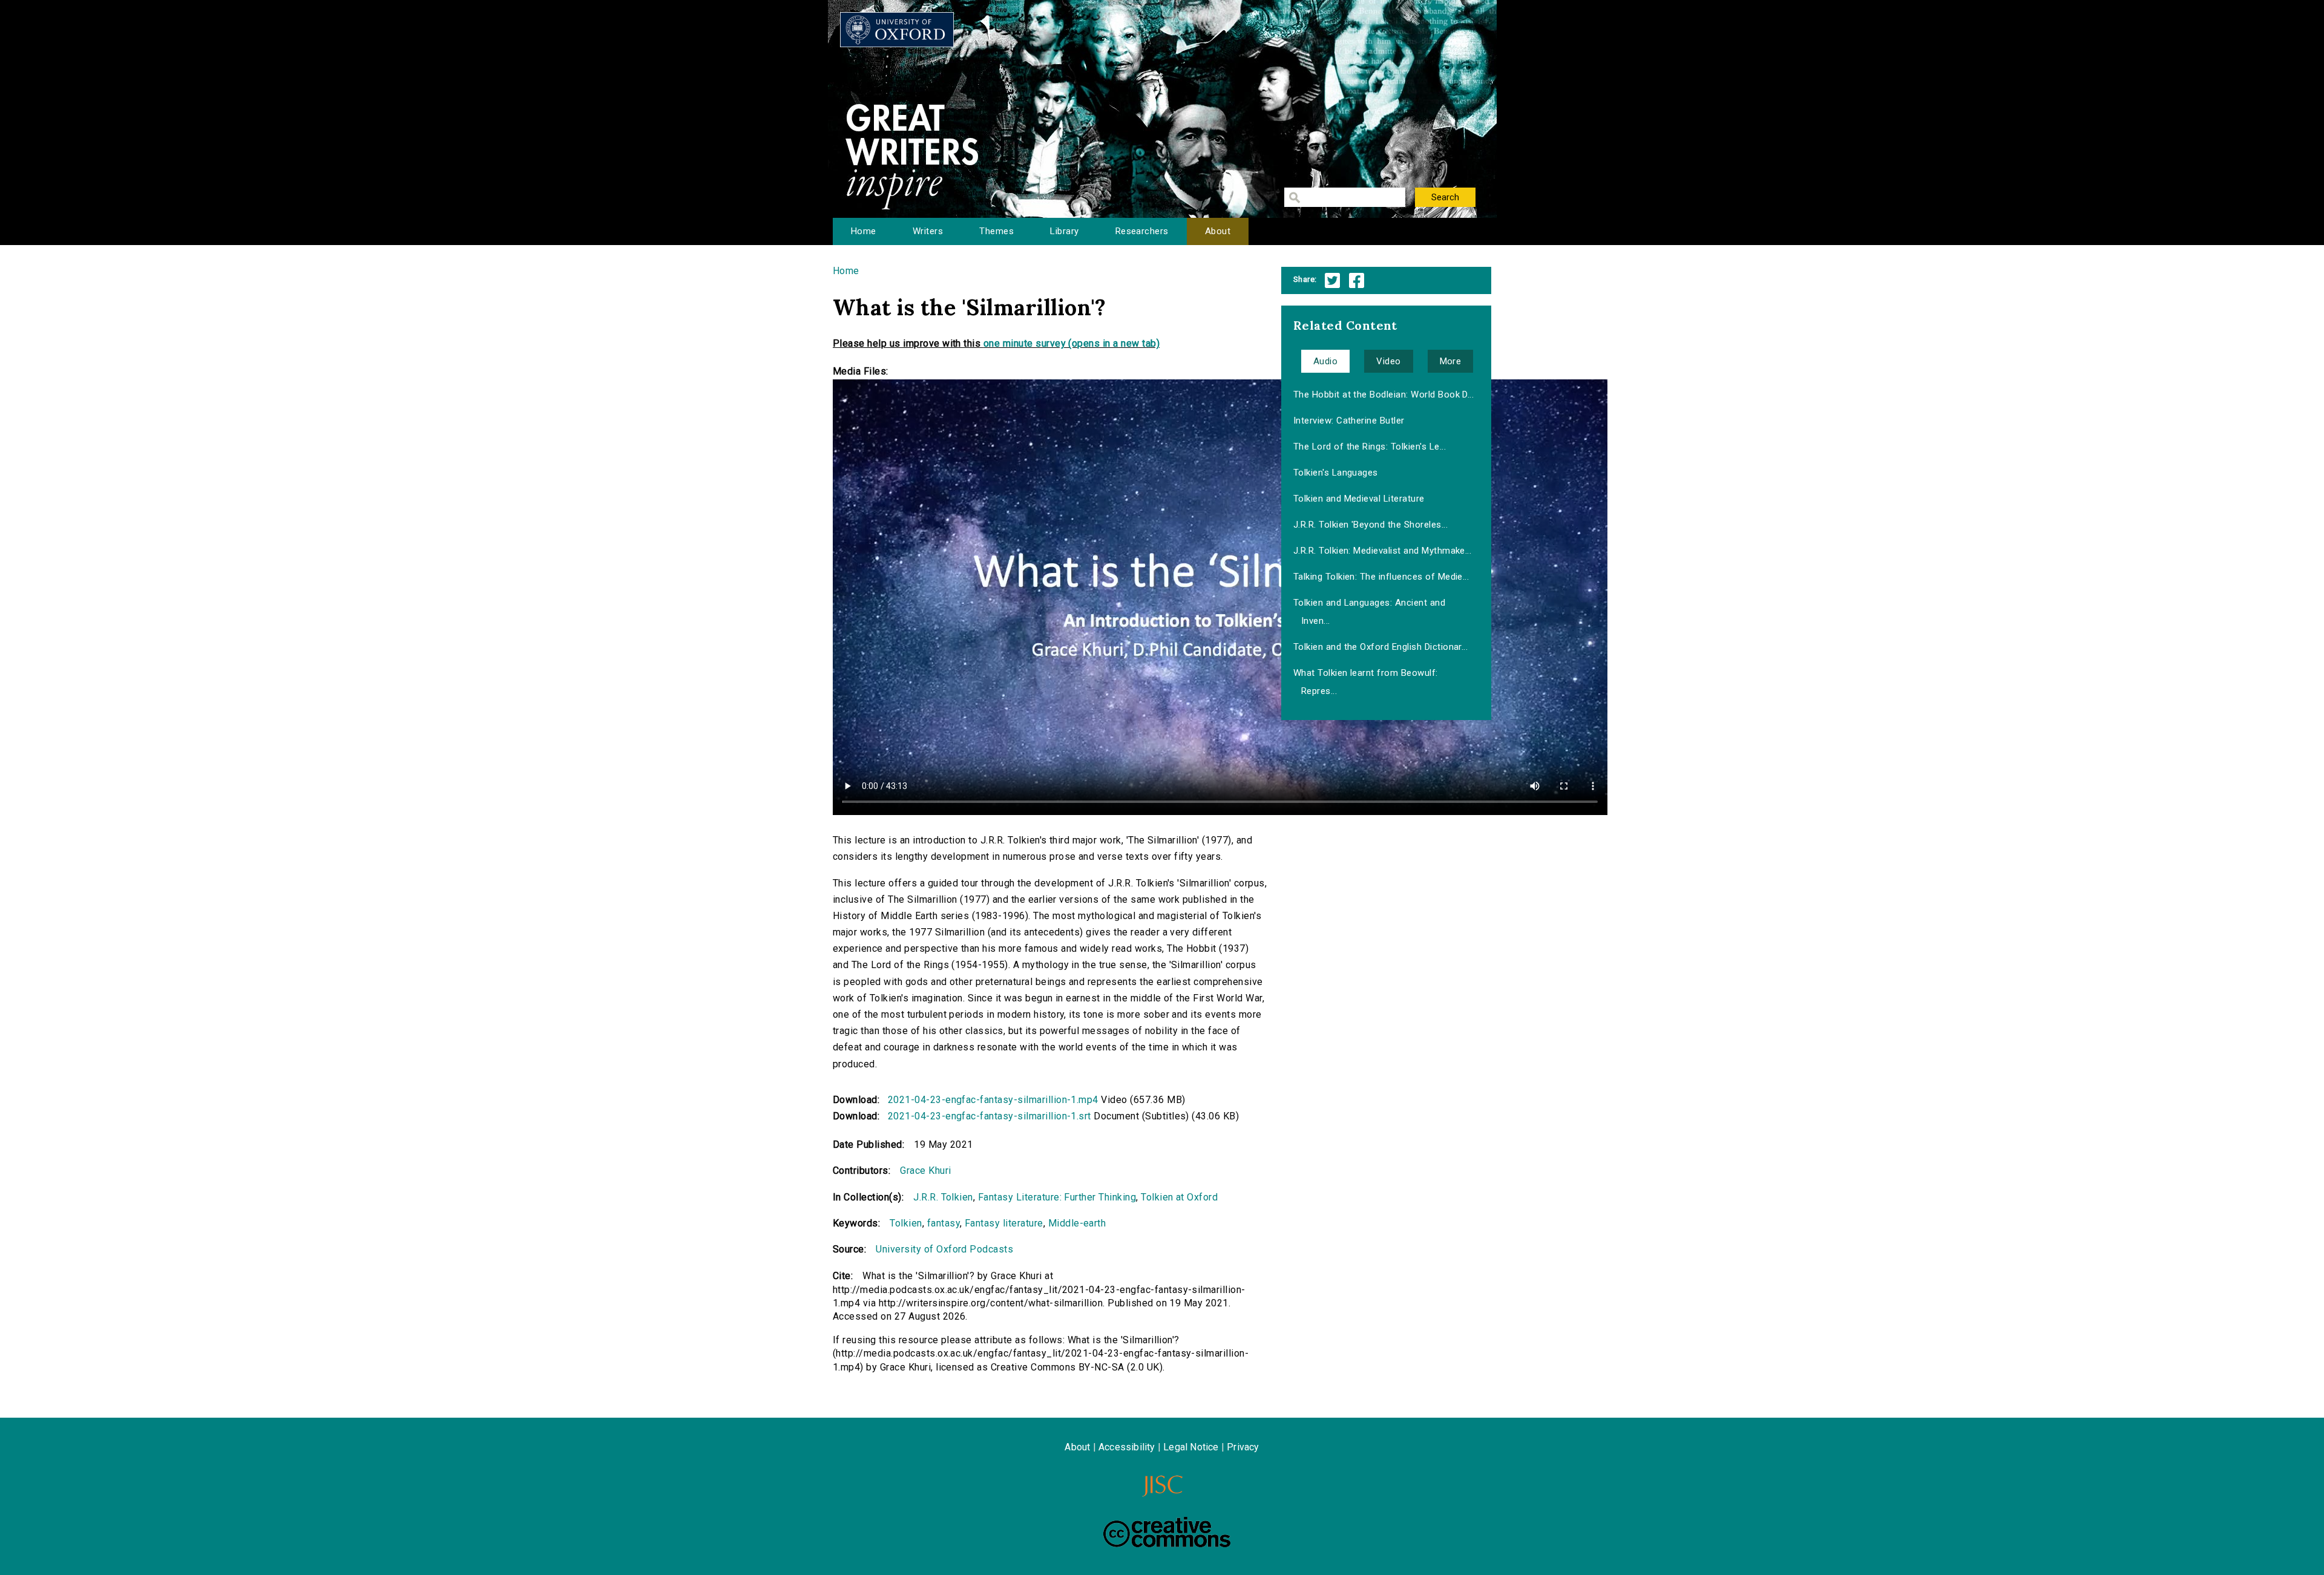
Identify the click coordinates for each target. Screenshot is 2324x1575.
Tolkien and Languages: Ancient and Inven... (1369, 612)
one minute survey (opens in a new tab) (1072, 343)
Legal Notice (1191, 1447)
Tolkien (906, 1223)
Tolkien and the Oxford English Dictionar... (1381, 647)
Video (1388, 361)
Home (864, 231)
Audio (1325, 361)
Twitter (1332, 280)
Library (1064, 231)
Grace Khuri (925, 1171)
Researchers (1142, 231)
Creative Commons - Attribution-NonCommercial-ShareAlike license (1167, 1532)
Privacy (1243, 1447)
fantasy (944, 1223)
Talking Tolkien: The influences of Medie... (1381, 577)
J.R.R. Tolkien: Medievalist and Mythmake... (1383, 551)
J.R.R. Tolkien (943, 1197)
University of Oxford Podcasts (944, 1249)
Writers (928, 231)
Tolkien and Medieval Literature (1359, 499)
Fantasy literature (1004, 1223)
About (1218, 231)
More (1451, 361)
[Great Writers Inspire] (897, 30)
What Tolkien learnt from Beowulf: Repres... (1366, 682)
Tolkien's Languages (1336, 473)
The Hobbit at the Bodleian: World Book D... (1384, 395)
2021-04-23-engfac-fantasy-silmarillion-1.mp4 (993, 1100)
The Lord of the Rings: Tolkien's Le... (1370, 447)
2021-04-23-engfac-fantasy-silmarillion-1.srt (990, 1116)
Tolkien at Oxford (1179, 1197)
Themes (996, 231)
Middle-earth (1077, 1223)
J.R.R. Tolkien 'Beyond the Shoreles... (1370, 525)
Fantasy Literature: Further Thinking (1057, 1197)
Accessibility (1127, 1447)
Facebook (1357, 280)
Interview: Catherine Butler (1349, 421)
